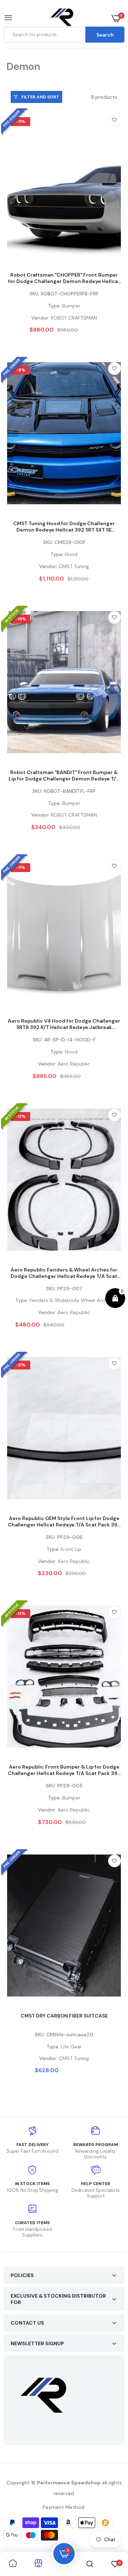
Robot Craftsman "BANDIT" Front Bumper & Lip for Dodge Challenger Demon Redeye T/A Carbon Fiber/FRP (64, 775)
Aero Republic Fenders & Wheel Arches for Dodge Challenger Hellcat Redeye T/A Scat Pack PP (64, 1273)
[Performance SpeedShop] (62, 18)
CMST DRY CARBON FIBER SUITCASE (64, 2016)
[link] (114, 120)
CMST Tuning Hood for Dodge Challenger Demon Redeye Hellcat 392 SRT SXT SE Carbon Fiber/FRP (64, 527)
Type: (54, 306)
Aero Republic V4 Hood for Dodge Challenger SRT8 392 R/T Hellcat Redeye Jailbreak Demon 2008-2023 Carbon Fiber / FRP (64, 1024)
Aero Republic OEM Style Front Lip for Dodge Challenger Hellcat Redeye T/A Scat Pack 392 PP (64, 1521)
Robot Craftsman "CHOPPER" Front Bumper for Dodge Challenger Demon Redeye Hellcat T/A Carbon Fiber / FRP (64, 278)
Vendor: (40, 318)
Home (10, 76)
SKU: (34, 294)
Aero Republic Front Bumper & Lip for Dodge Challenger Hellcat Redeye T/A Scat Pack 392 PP (64, 1770)
